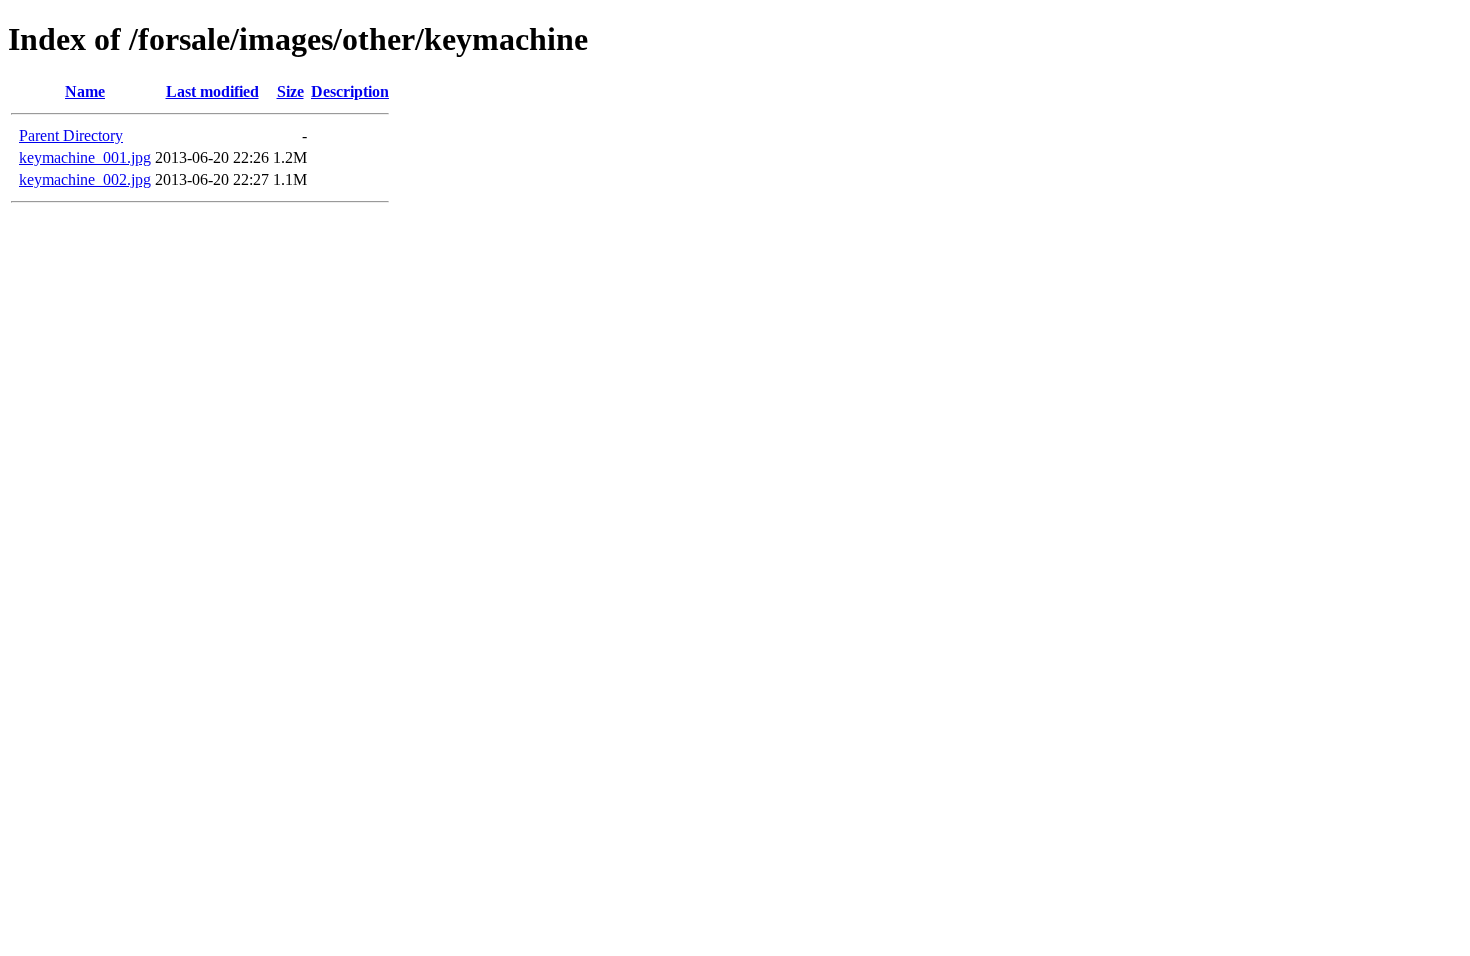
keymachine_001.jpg (85, 157)
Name (85, 91)
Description (350, 91)
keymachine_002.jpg (85, 179)
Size (290, 91)
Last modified (212, 91)
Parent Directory (71, 135)
